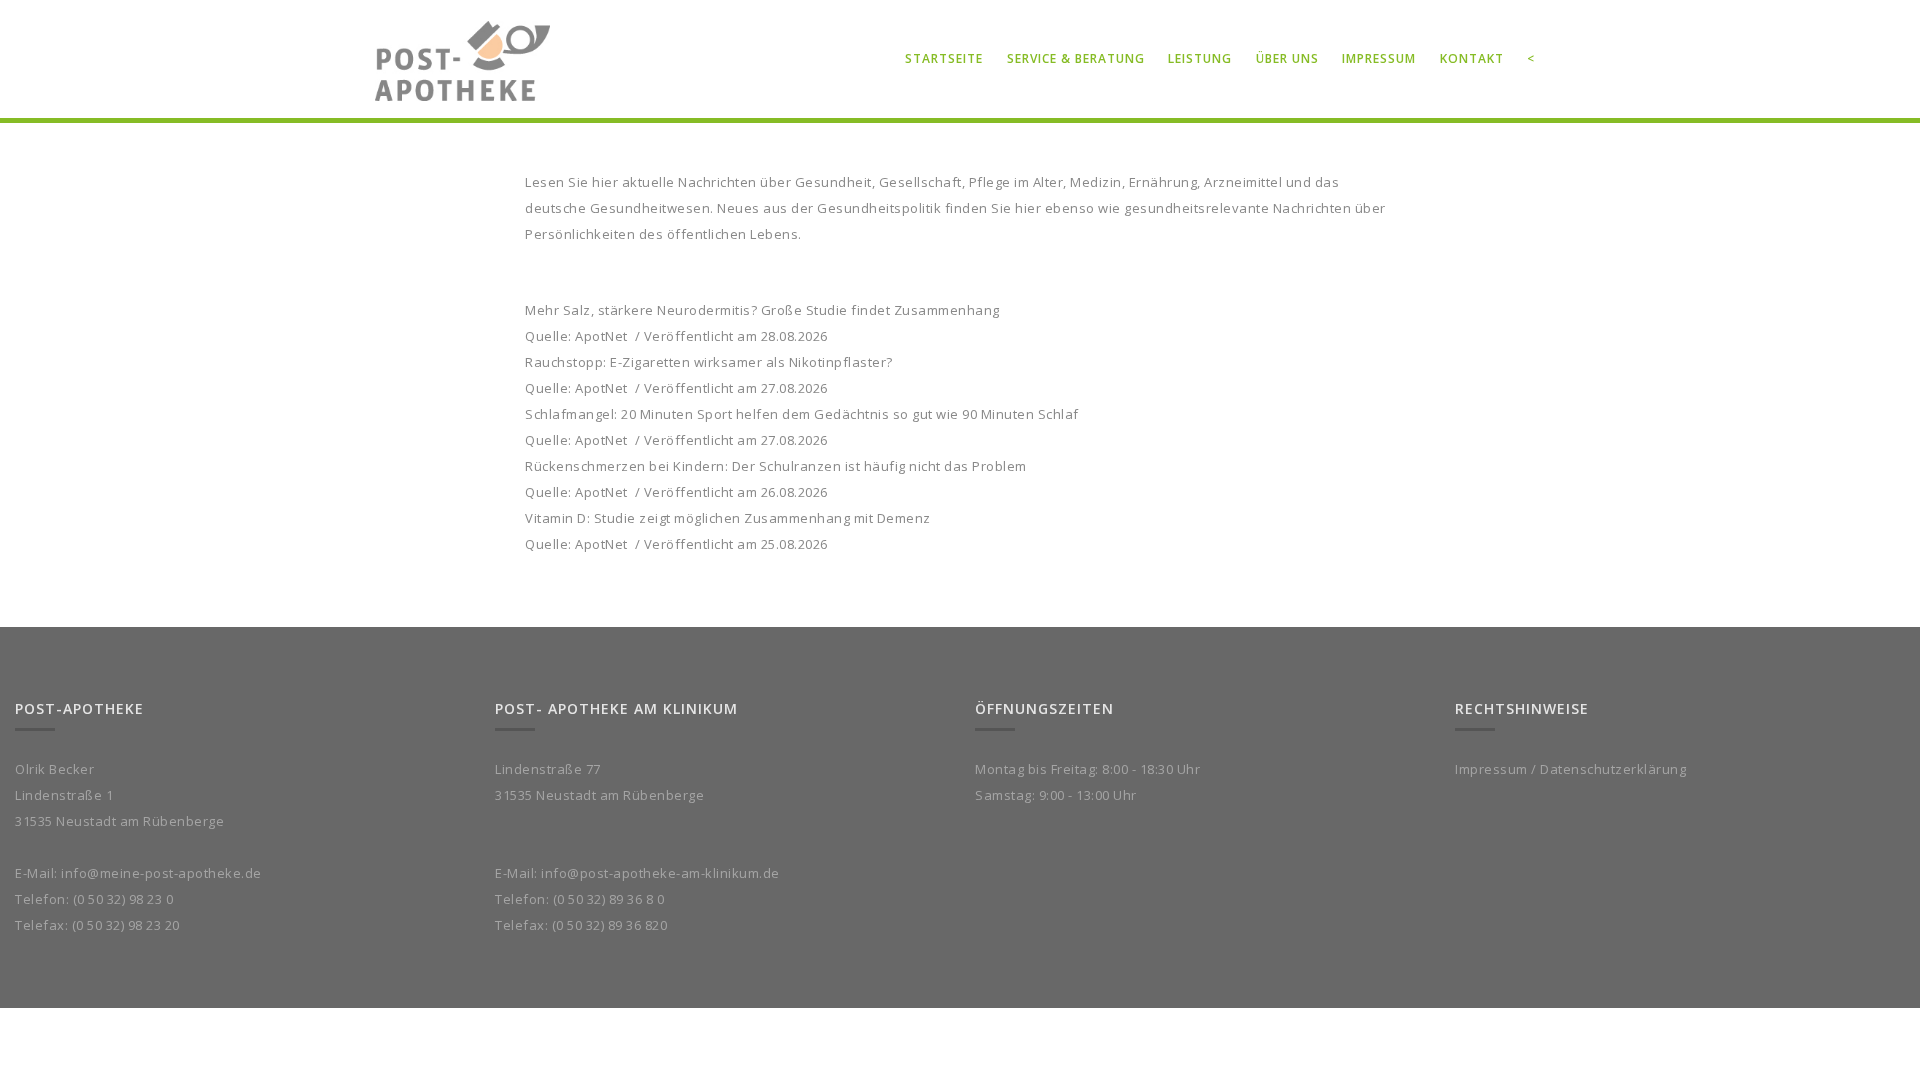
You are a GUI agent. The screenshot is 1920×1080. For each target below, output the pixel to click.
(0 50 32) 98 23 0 (123, 899)
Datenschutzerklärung (1613, 769)
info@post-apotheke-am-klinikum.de (660, 873)
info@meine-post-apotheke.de (161, 873)
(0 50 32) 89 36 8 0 (609, 899)
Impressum (1491, 769)
